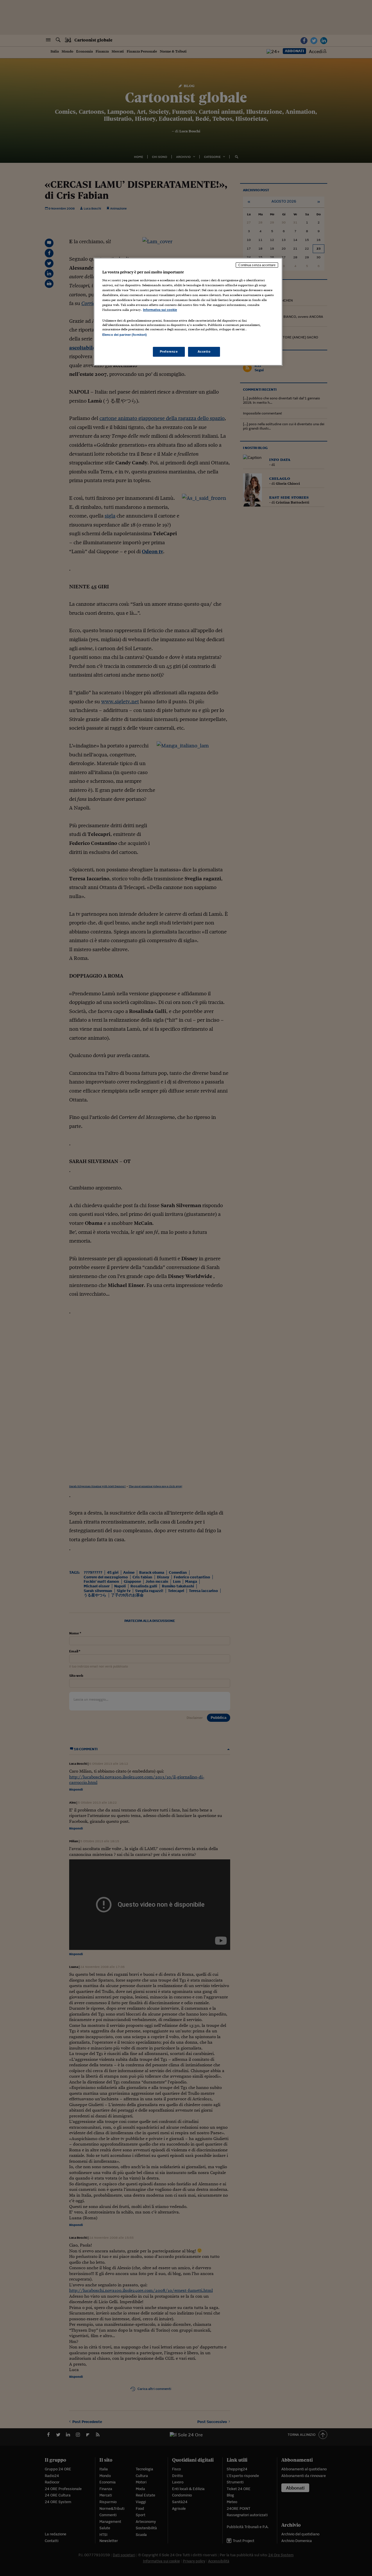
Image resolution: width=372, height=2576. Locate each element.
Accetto (204, 351)
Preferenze (169, 351)
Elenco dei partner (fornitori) (125, 335)
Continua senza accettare (257, 265)
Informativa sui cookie (160, 310)
